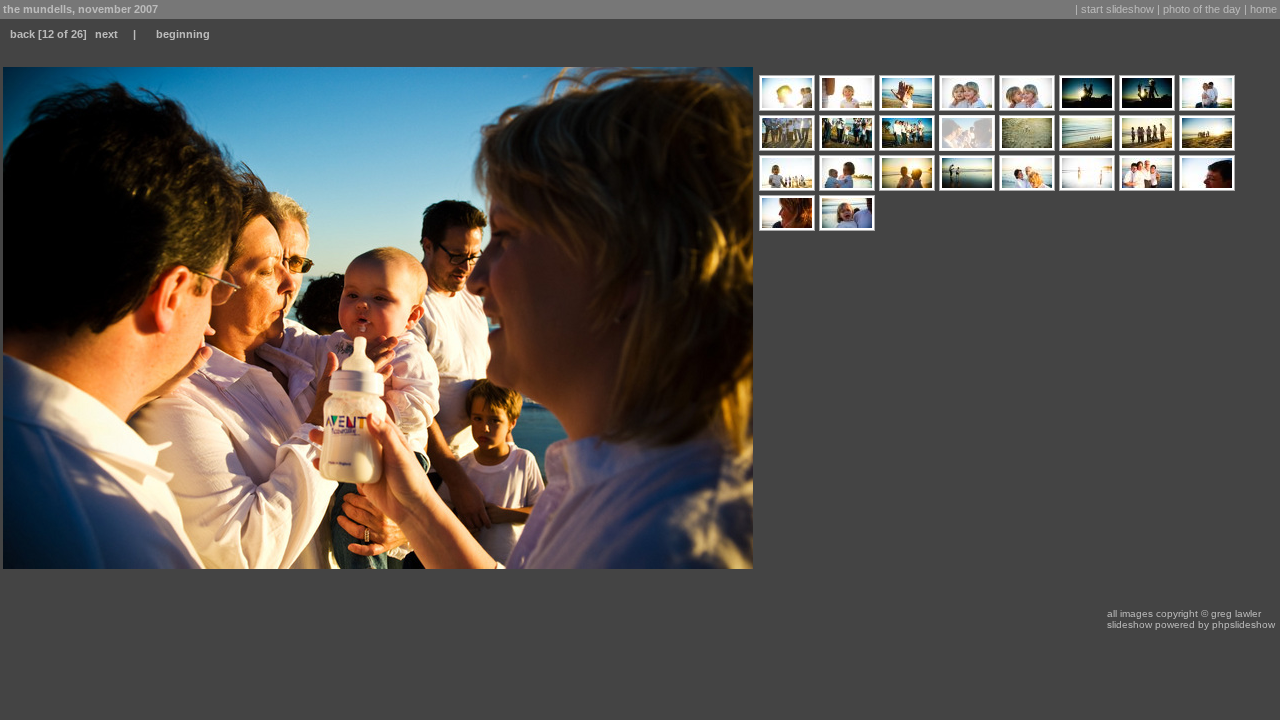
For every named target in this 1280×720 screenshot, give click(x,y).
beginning (183, 34)
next (106, 34)
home (1263, 9)
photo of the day (1202, 9)
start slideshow (1117, 9)
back (22, 34)
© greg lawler (1231, 613)
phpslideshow (1243, 624)
